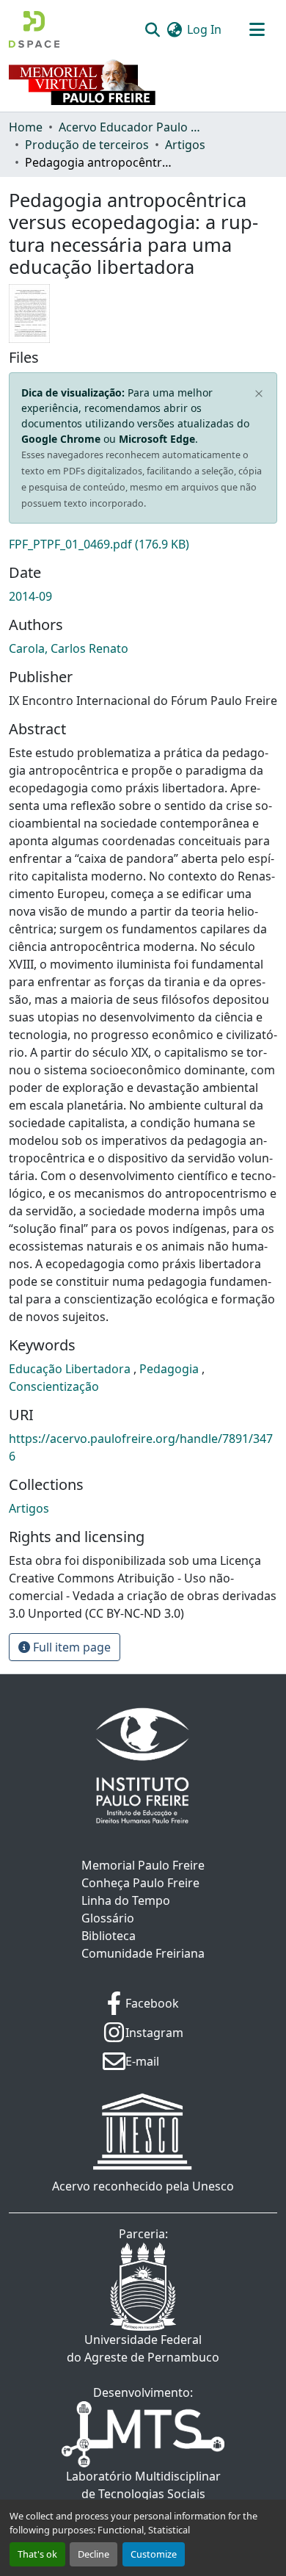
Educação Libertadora (71, 1369)
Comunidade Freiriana (143, 1953)
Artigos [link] (185, 145)
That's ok (37, 2554)
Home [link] (26, 127)
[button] (34, 29)
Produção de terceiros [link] (87, 145)
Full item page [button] (70, 1647)
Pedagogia (170, 1369)
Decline (93, 2554)
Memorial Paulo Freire (143, 1865)
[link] (143, 544)
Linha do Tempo (126, 1900)
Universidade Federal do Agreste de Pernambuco (143, 2348)
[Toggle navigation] (257, 29)
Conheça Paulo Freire (140, 1883)
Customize (154, 2554)
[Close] (259, 394)
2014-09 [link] (30, 596)
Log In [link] (204, 29)
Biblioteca (109, 1936)
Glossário (108, 1918)
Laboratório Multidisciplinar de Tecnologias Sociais (143, 2485)
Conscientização (54, 1386)
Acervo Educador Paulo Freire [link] (132, 127)
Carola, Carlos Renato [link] (69, 648)
